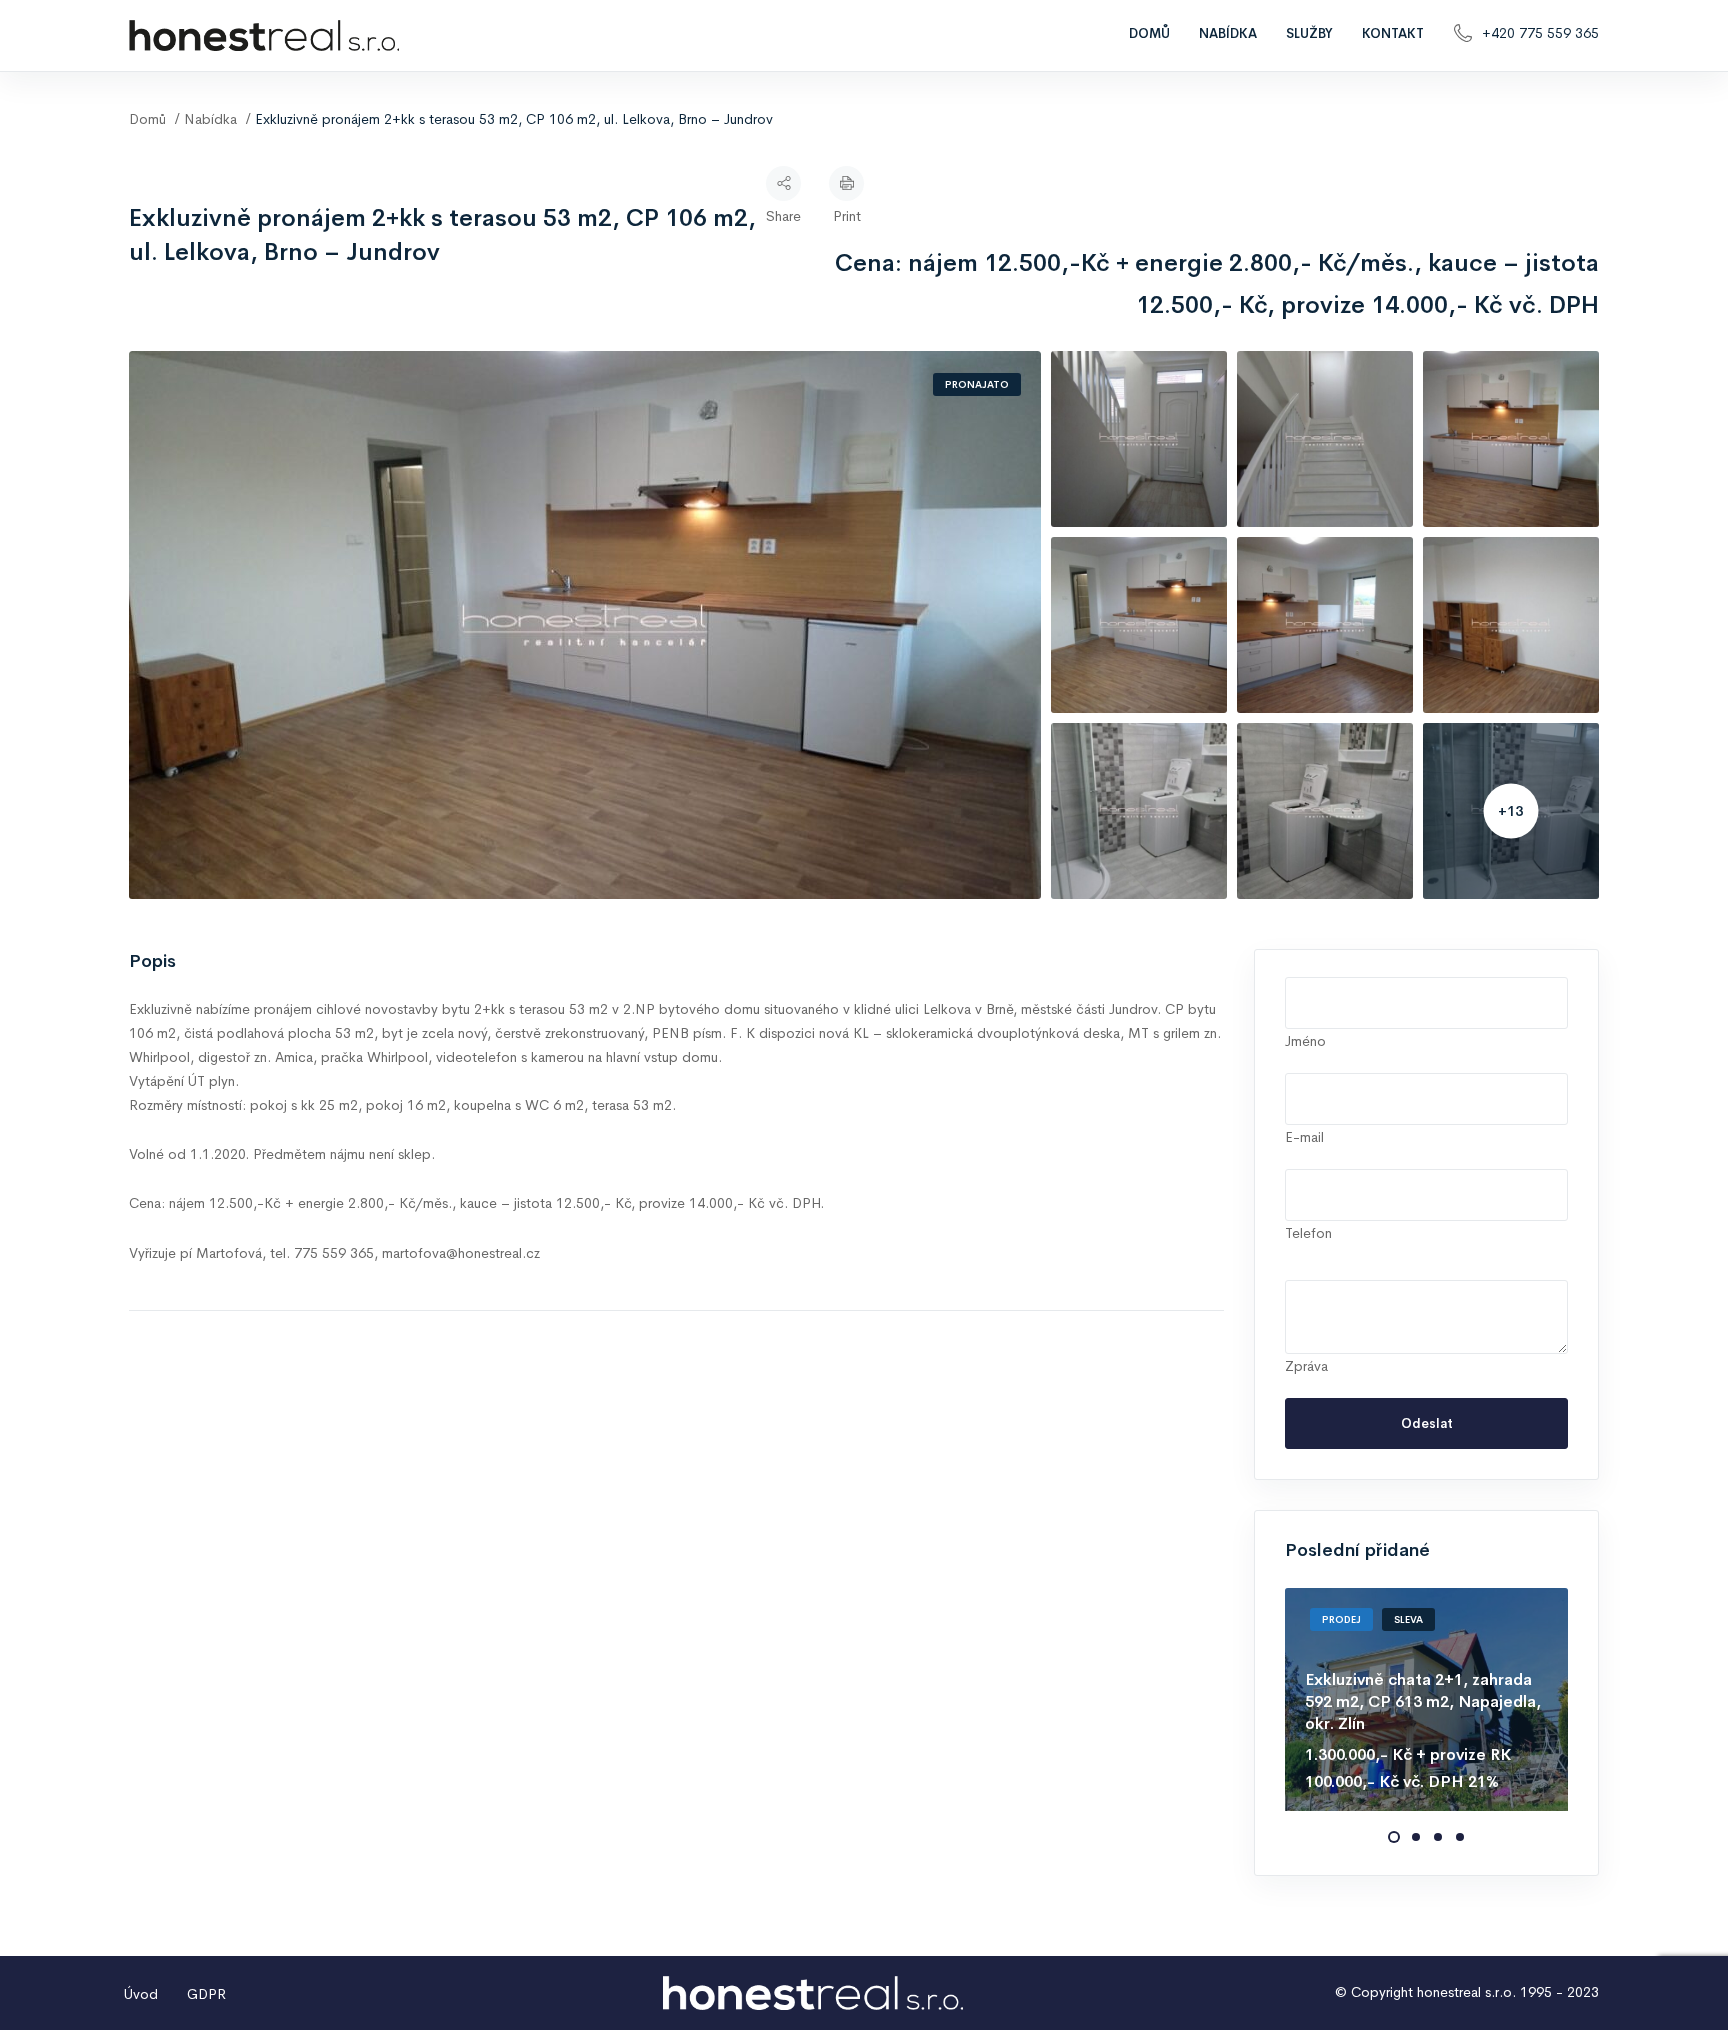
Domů (1149, 33)
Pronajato (977, 384)
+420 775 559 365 (1540, 33)
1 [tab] (1394, 1837)
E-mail (1304, 1137)
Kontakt (1393, 33)
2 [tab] (1416, 1837)
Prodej (1341, 1619)
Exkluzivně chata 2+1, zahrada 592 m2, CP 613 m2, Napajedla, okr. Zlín (1423, 1702)
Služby (1309, 33)
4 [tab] (1460, 1837)
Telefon (1308, 1233)
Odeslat (1427, 1423)
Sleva (1408, 1619)
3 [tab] (1438, 1837)
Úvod (141, 1994)
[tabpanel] (1426, 1699)
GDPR (206, 1994)
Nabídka (1228, 33)
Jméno (1305, 1041)
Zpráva (1306, 1366)
